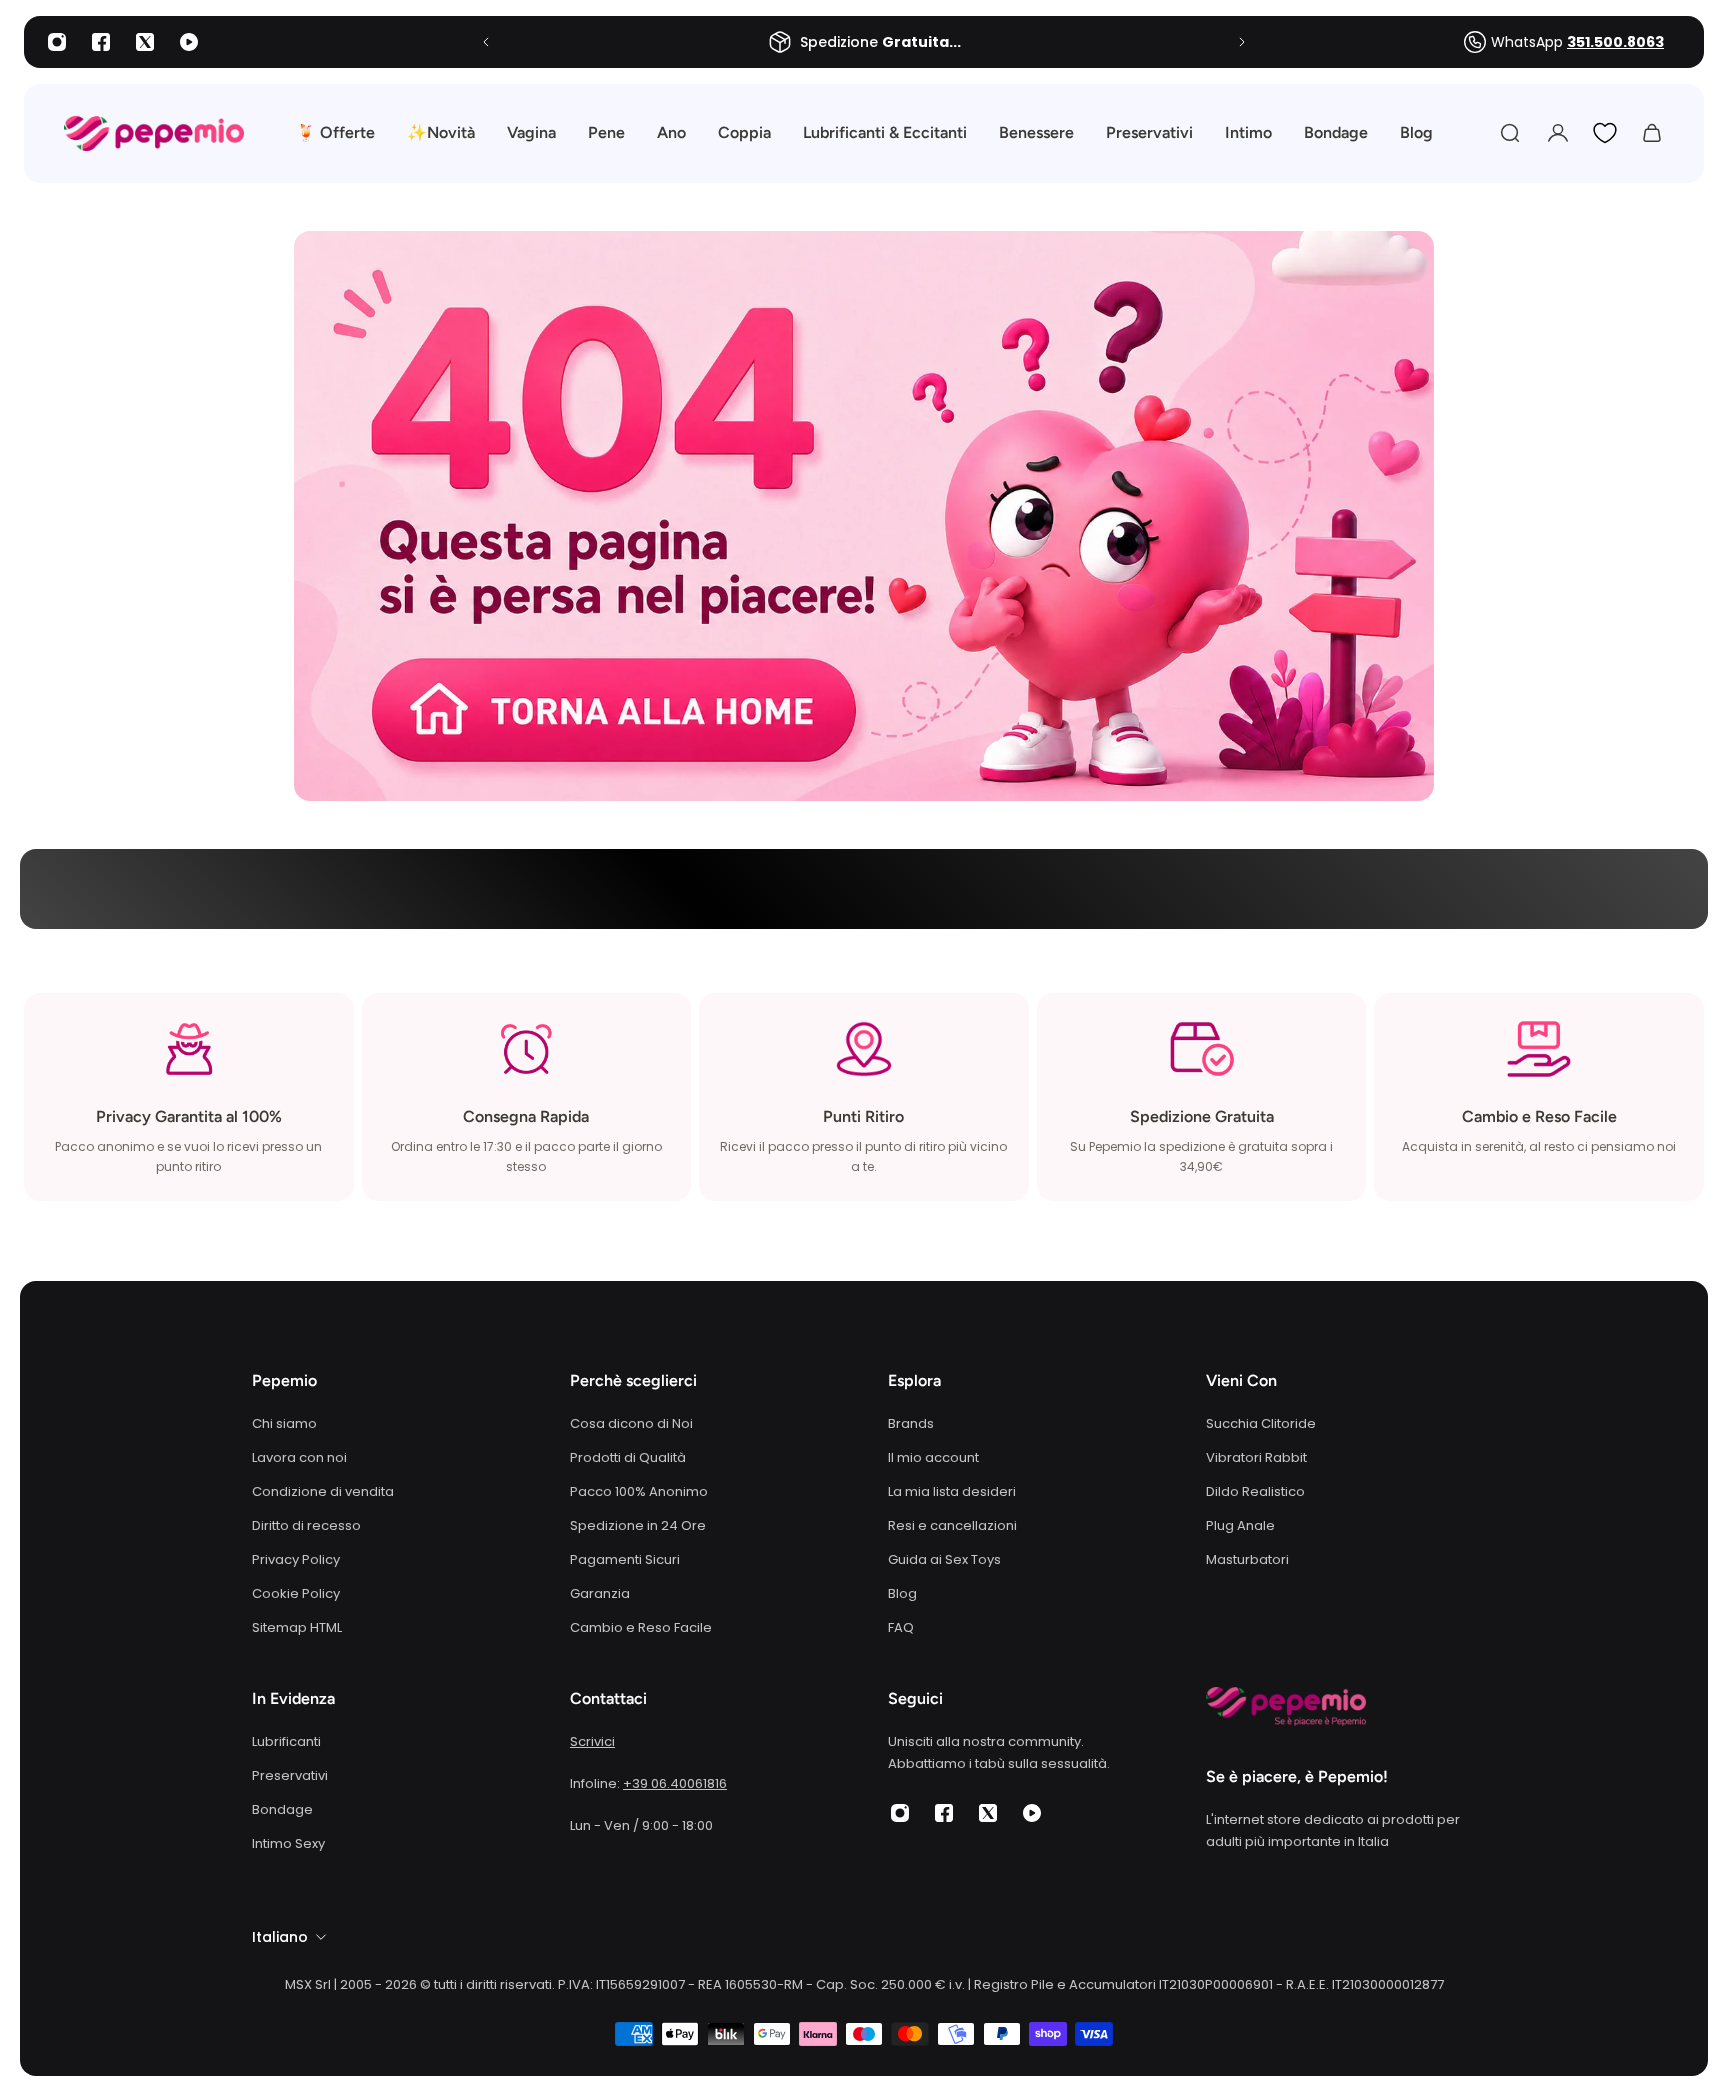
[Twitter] (145, 42)
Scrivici (592, 1741)
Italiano (280, 1937)
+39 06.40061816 (675, 1783)
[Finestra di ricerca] (1510, 133)
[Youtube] (189, 42)
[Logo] (154, 133)
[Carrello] (1652, 133)
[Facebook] (101, 42)
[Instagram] (57, 42)
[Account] (1558, 133)
